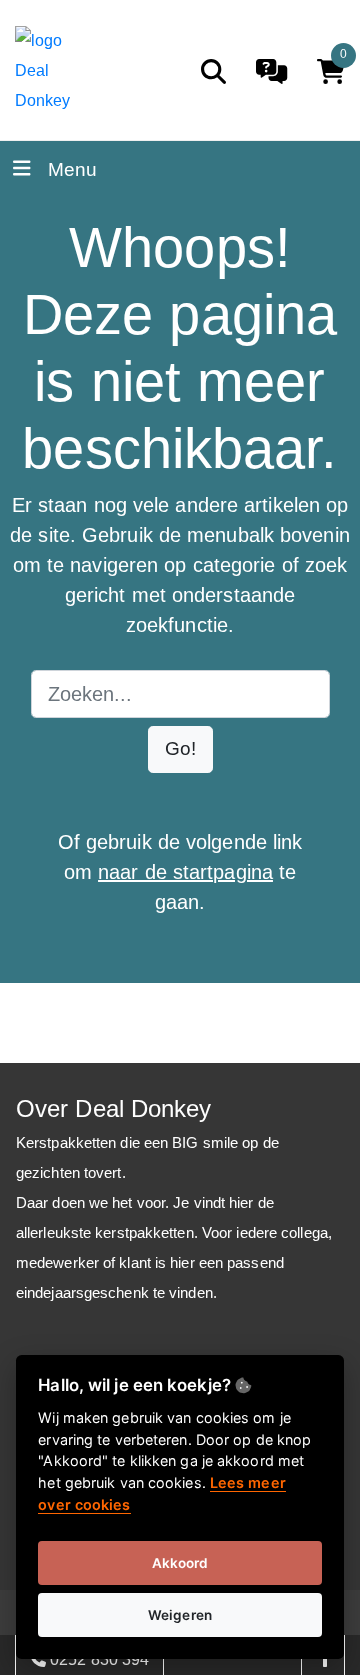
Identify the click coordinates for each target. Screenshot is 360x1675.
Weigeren (180, 1615)
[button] (180, 749)
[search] (213, 71)
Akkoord (180, 1563)
